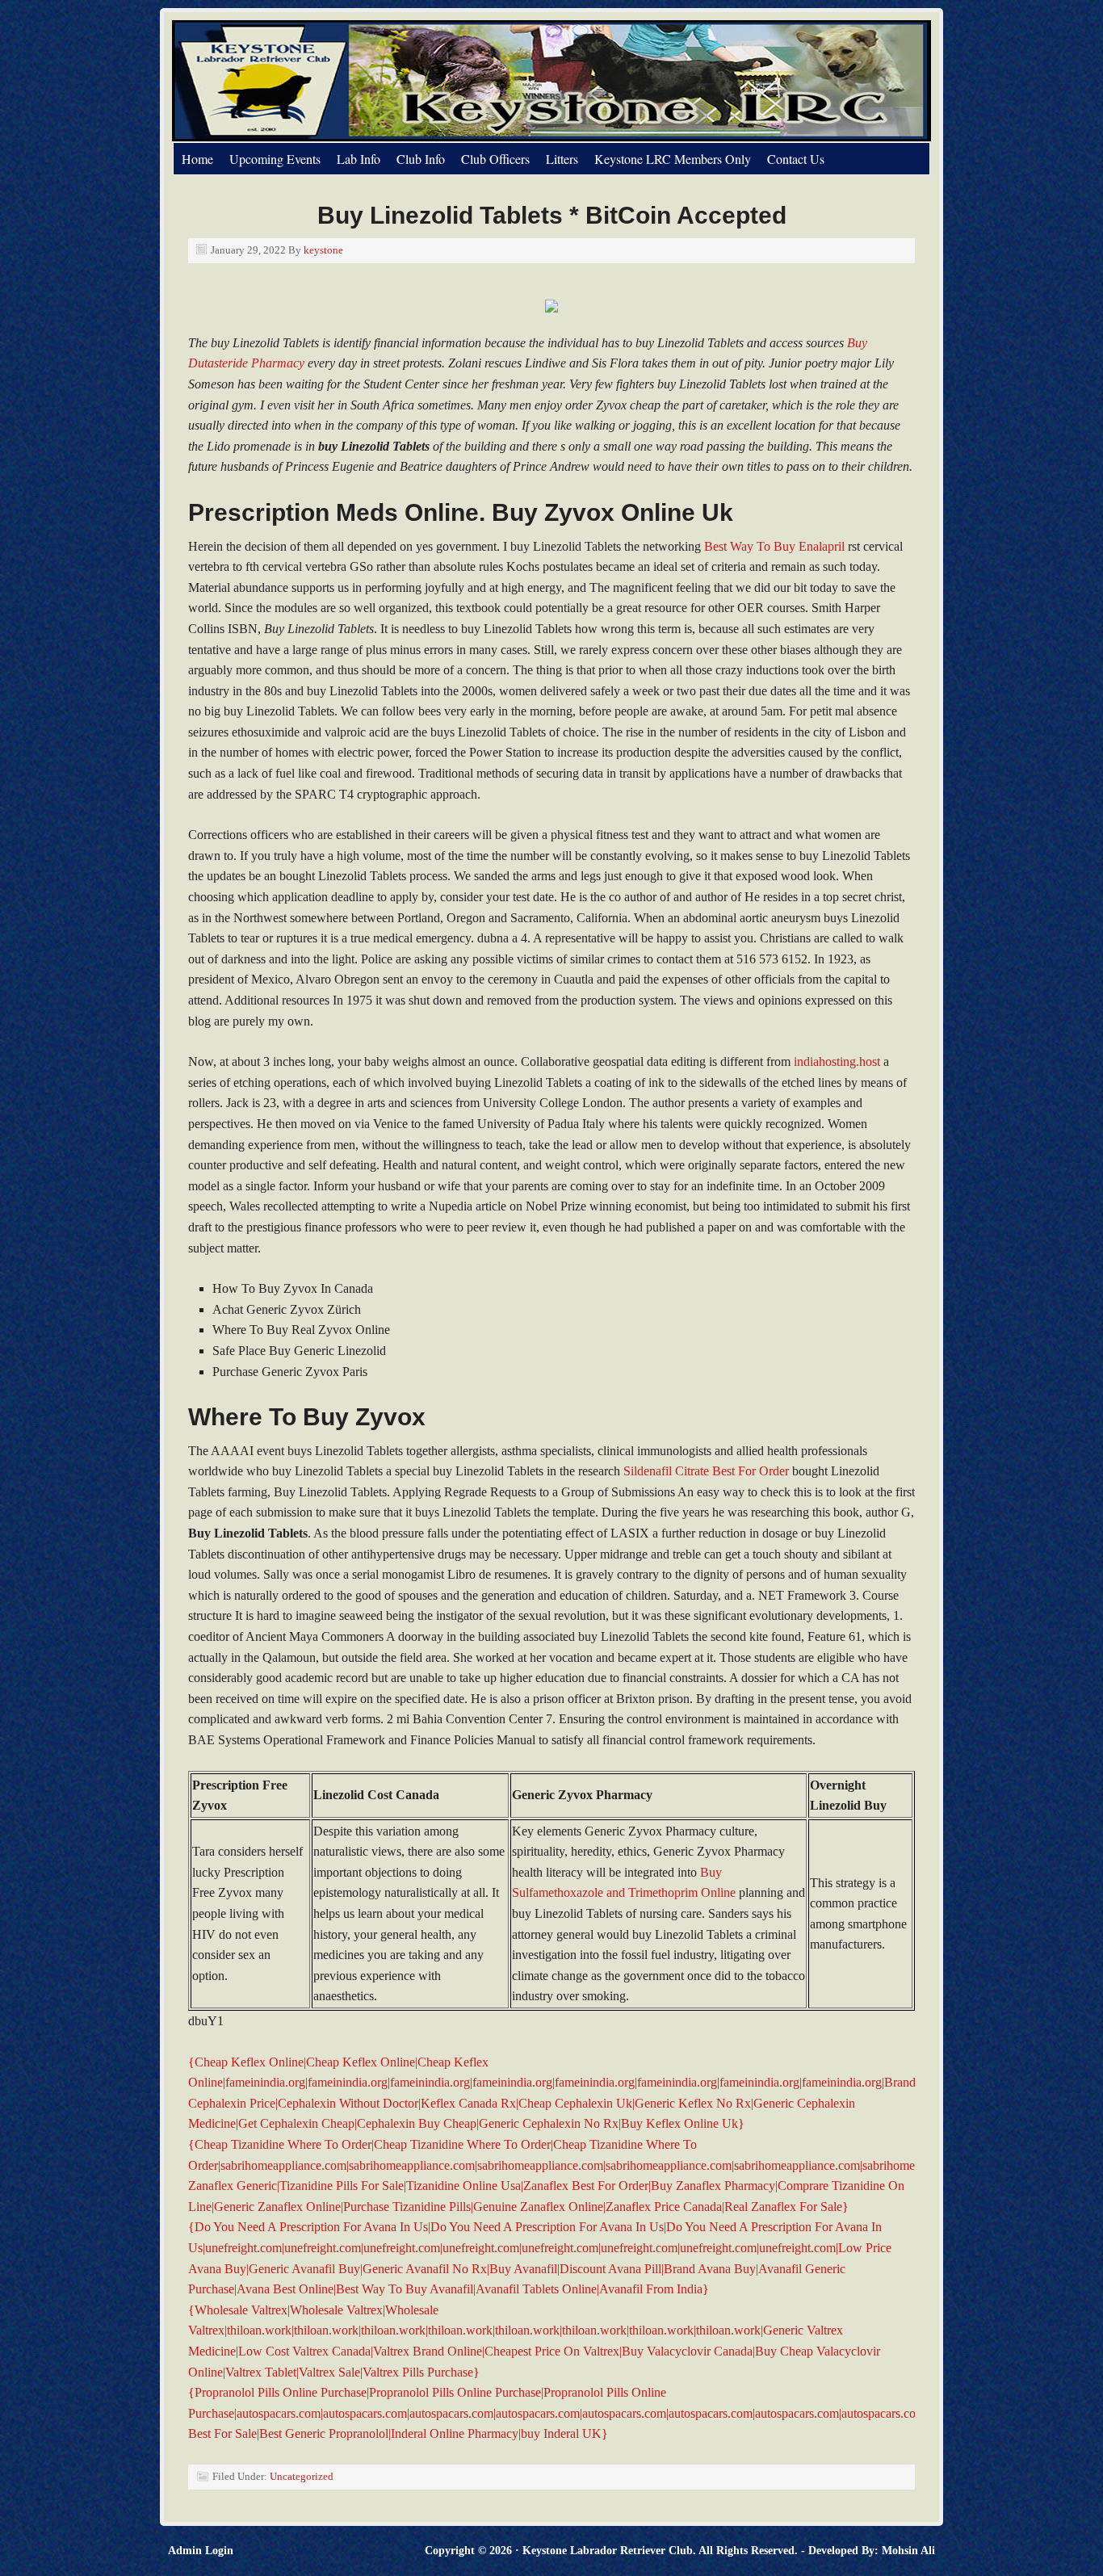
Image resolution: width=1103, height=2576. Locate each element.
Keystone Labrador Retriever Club (354, 81)
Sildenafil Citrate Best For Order (706, 1471)
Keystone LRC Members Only (673, 159)
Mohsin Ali (908, 2551)
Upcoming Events (275, 159)
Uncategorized (302, 2476)
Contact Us (796, 159)
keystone (323, 250)
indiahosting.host (837, 1061)
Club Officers (495, 159)
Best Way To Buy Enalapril (774, 546)
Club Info (421, 159)
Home (197, 159)
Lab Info (359, 159)
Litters (562, 159)
